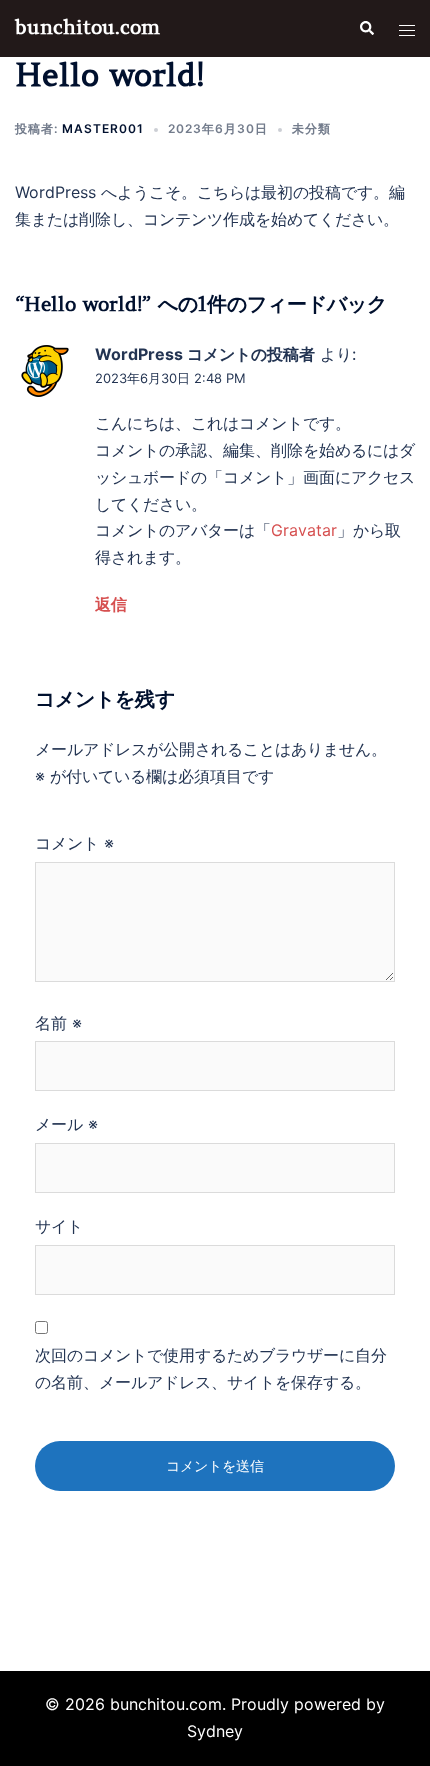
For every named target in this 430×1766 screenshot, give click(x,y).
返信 (111, 604)
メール (66, 1124)
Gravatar (304, 530)
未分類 (311, 128)
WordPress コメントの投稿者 (205, 354)
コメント (74, 843)
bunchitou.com (87, 27)
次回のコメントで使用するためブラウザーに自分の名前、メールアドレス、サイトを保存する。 (211, 1368)
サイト (59, 1226)
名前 (58, 1023)
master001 (103, 128)
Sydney (215, 1731)
